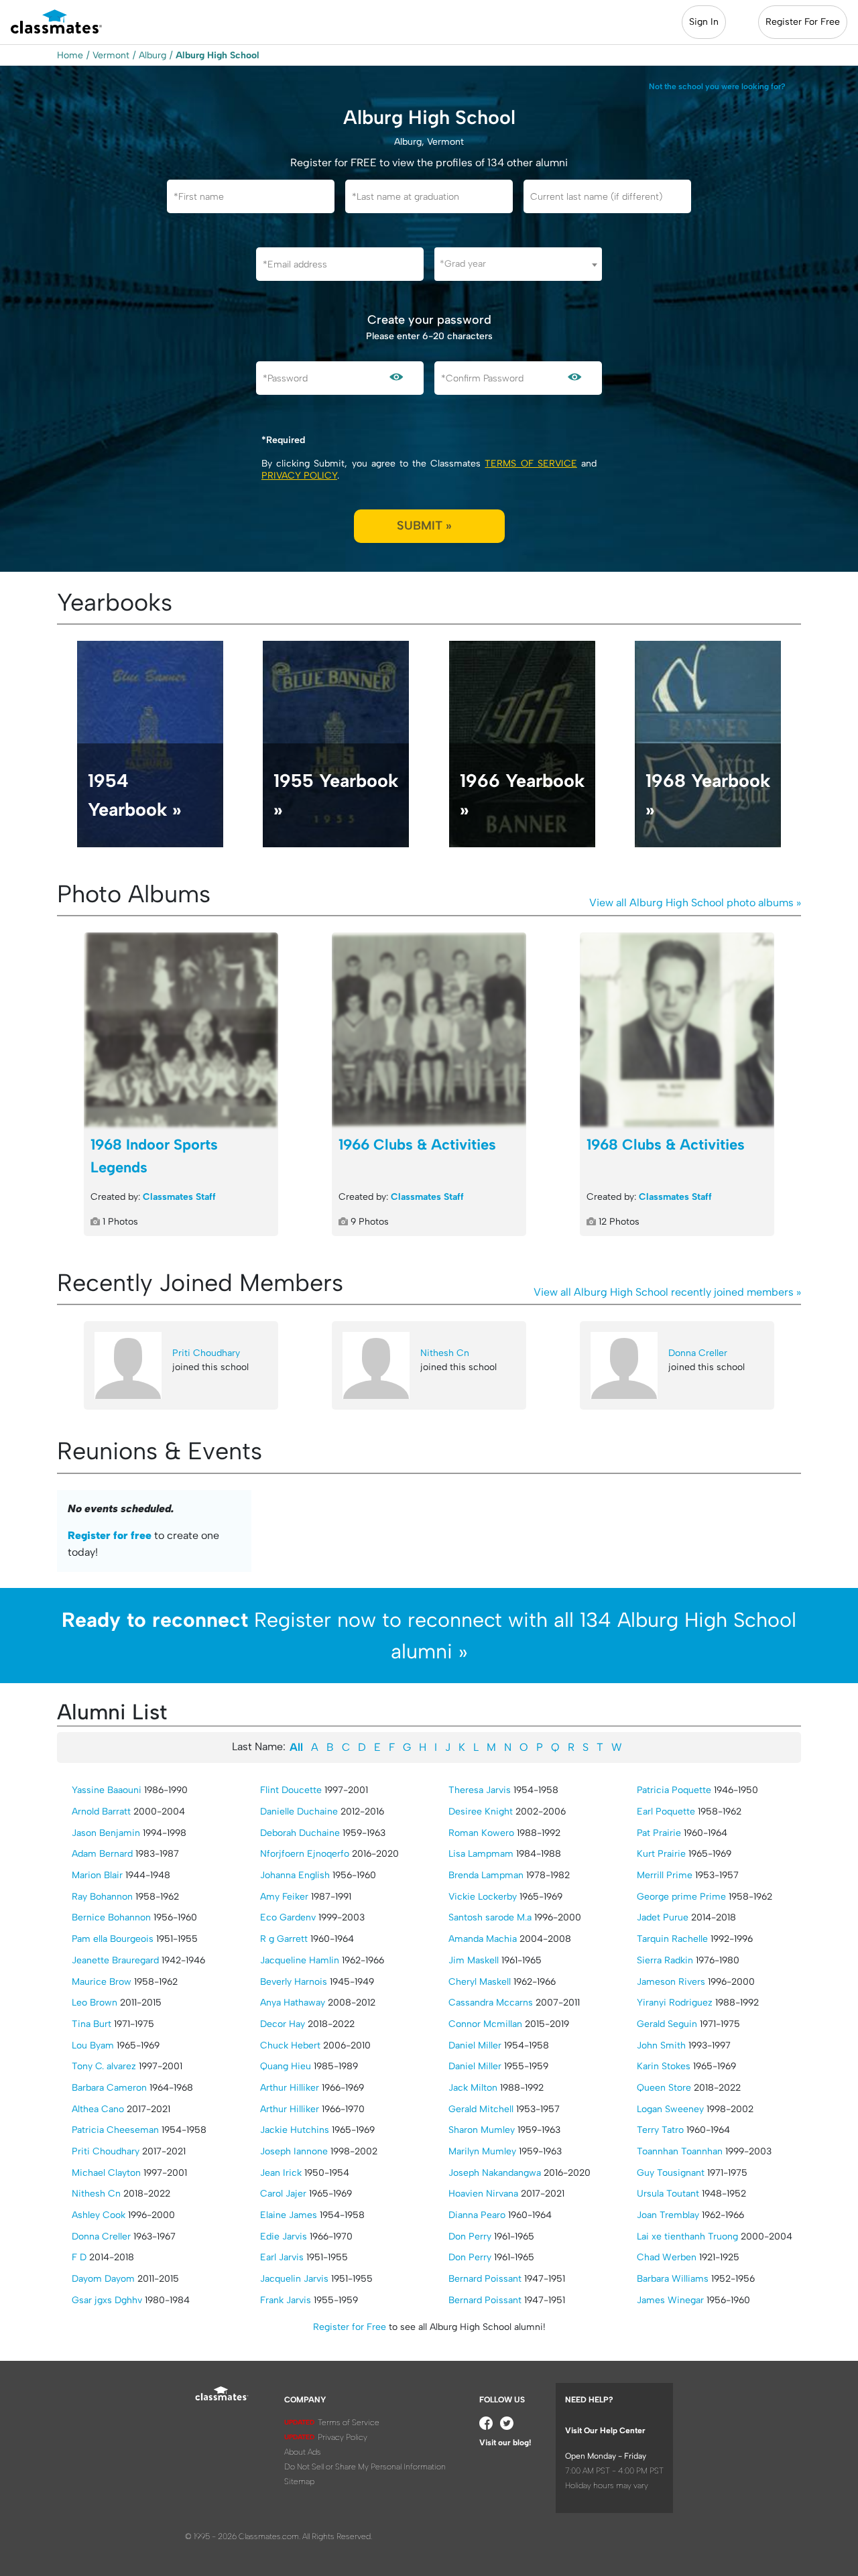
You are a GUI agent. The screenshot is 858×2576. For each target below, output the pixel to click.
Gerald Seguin (667, 2024)
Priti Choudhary (206, 1353)
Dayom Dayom (103, 2279)
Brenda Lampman (486, 1875)
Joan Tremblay (668, 2215)
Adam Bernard (102, 1854)
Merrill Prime (665, 1875)
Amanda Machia (483, 1939)
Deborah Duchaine (300, 1833)
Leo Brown (95, 2003)
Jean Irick (281, 2173)
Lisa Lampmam (481, 1854)
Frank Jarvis (286, 2300)
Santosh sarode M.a (490, 1917)
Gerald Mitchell (481, 2109)
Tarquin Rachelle (672, 1939)
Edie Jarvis (284, 2236)
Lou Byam (93, 2045)
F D (79, 2257)
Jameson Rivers (671, 1982)
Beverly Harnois (294, 1982)
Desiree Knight (481, 1812)
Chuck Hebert (290, 2045)
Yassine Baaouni (107, 1790)
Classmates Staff (179, 1197)
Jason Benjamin (106, 1833)
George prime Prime (681, 1897)
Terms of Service (531, 464)
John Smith (661, 2045)
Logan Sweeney (670, 2109)
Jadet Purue (663, 1917)
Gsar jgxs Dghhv (107, 2300)
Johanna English (295, 1875)
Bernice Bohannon (111, 1917)
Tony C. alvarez (104, 2066)
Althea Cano (98, 2109)
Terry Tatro (660, 2130)
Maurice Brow (102, 1982)
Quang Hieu (286, 2066)
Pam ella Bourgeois (113, 1939)
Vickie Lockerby (483, 1897)
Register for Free (350, 2327)
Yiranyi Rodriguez (675, 2003)
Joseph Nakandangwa (495, 2173)
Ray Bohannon (102, 1897)
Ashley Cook (99, 2215)
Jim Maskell (474, 1960)
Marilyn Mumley (482, 2151)
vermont (111, 55)
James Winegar (670, 2300)
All (296, 1747)
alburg (152, 55)
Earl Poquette (666, 1812)
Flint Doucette (291, 1790)
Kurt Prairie (661, 1854)
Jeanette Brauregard (115, 1960)
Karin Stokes (664, 2066)
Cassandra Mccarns (491, 2003)
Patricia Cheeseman (115, 2130)
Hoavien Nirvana (483, 2194)
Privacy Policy (299, 476)
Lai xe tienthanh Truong (687, 2236)
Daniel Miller (475, 2045)
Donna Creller (698, 1353)
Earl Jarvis (282, 2257)
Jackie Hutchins (295, 2130)
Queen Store (664, 2088)
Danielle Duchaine (299, 1812)
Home (70, 55)
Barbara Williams (673, 2279)
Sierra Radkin (665, 1960)
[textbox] (518, 264)
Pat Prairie (659, 1833)
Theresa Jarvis (480, 1790)
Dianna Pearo (477, 2215)
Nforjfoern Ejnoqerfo (305, 1854)
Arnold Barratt (101, 1812)
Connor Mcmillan (485, 2024)
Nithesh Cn (445, 1353)
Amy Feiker (284, 1897)
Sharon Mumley (482, 2130)
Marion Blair (97, 1875)
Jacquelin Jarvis (294, 2279)
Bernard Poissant (485, 2279)
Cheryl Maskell (480, 1982)
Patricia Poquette (674, 1790)
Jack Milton (473, 2088)
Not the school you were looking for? (717, 86)
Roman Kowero (481, 1833)
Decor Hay (283, 2024)
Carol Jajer (283, 2194)
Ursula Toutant (668, 2194)
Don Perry (470, 2236)
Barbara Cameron (109, 2088)
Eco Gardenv (288, 1917)
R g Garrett (284, 1939)
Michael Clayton (106, 2173)
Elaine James (289, 2215)
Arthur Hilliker (290, 2088)
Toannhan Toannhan (680, 2151)
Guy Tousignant (671, 2173)
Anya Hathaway (293, 2003)
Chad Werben (667, 2257)
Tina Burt (91, 2024)
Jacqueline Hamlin (300, 1960)
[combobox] (518, 264)
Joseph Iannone (294, 2151)
